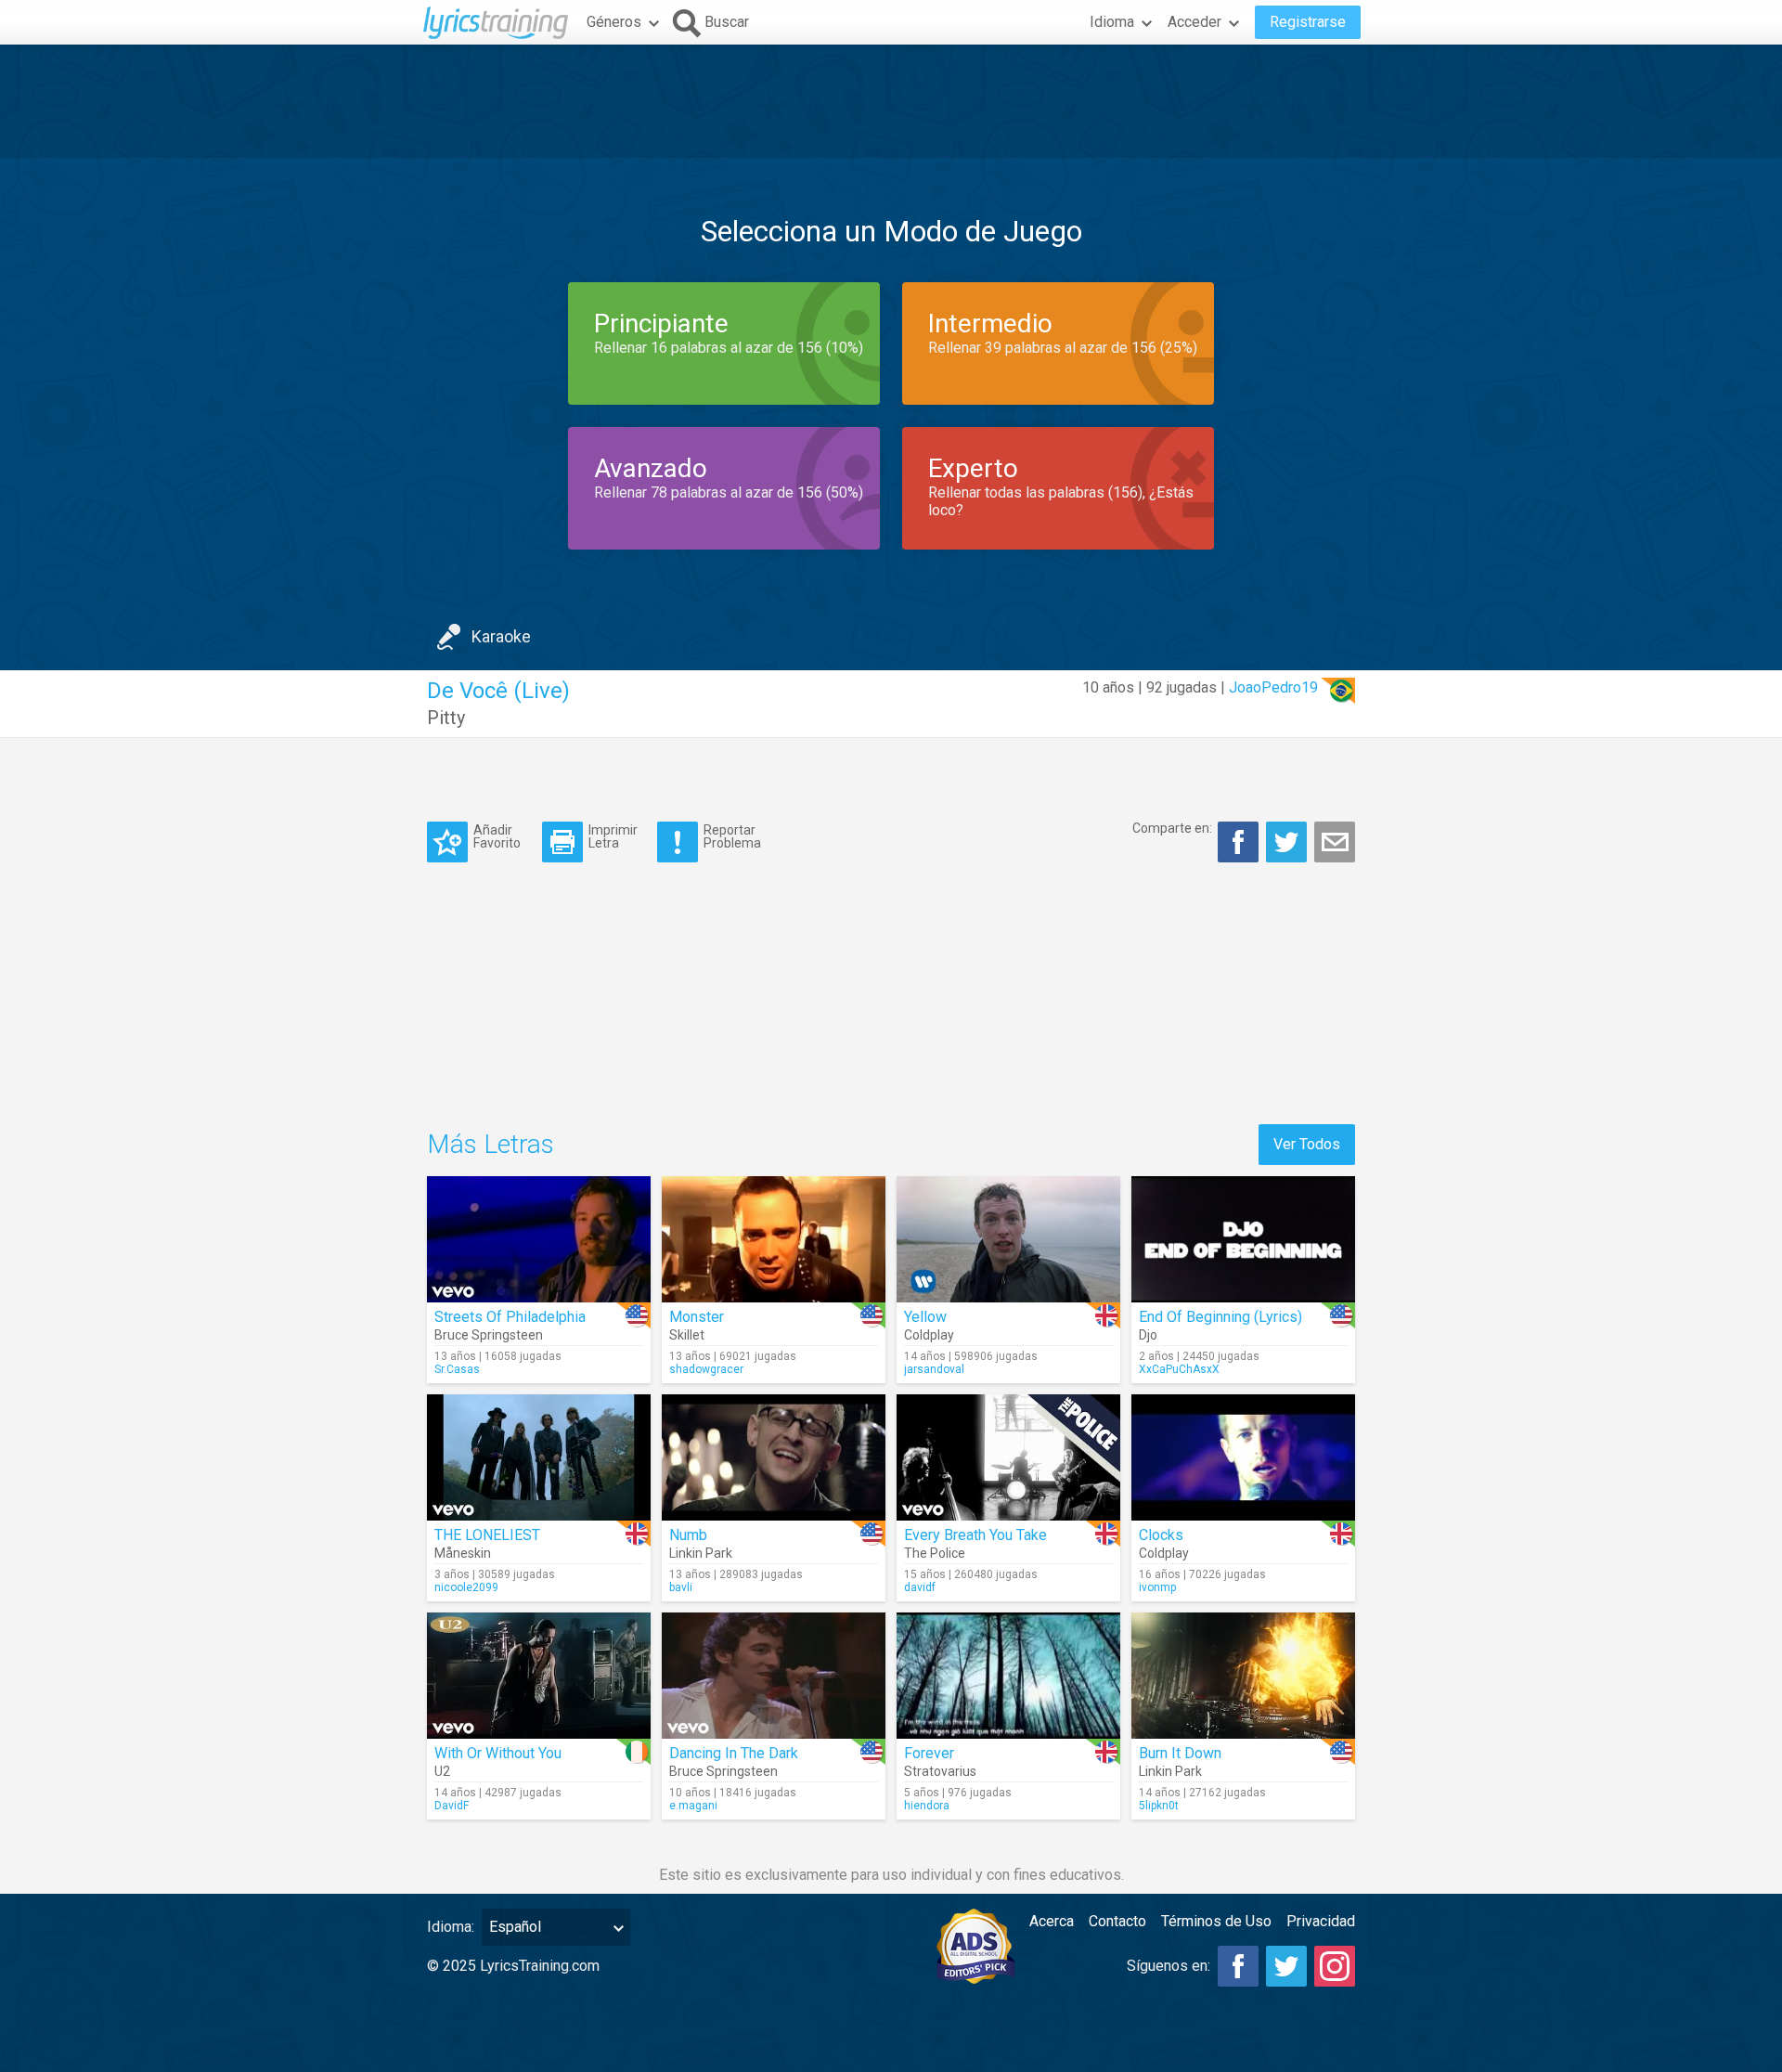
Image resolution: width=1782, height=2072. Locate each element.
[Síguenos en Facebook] (1238, 1966)
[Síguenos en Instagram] (1335, 1966)
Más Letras (491, 1144)
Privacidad (1321, 1921)
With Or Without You (498, 1753)
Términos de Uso (1216, 1921)
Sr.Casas (457, 1369)
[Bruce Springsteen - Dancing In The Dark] (774, 1676)
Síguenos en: (1169, 1966)
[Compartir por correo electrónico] (1335, 842)
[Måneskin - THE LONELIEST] (539, 1457)
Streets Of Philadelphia (510, 1317)
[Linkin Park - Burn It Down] (1243, 1676)
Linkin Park (701, 1553)
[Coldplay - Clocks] (1243, 1457)
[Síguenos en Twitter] (1286, 1966)
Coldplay (929, 1335)
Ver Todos (1307, 1144)
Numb (688, 1535)
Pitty (446, 718)
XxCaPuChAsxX (1179, 1369)
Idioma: (451, 1927)
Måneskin (463, 1553)
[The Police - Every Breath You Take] (1008, 1457)
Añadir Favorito (497, 836)
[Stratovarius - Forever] (1008, 1676)
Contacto (1117, 1921)
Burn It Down (1180, 1753)
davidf (920, 1587)
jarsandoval (934, 1369)
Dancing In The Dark (734, 1753)
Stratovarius (940, 1771)
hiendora (927, 1806)
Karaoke (501, 636)
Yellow (925, 1317)
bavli (681, 1587)
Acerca (1052, 1921)
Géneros (614, 22)
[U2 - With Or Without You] (539, 1676)
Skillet (687, 1335)
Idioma (1112, 22)
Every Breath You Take (975, 1535)
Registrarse (1308, 22)
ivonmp (1157, 1587)
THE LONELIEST (487, 1535)
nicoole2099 (466, 1587)
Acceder (1194, 22)
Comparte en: (1172, 828)
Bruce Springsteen (489, 1335)
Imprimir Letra (613, 836)
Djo (1148, 1335)
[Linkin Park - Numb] (774, 1457)
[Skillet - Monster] (774, 1239)
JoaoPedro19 (1273, 687)
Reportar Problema (732, 836)
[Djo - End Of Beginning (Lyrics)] (1243, 1239)
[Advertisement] (891, 101)
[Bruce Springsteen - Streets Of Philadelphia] (539, 1239)
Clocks (1161, 1535)
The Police (935, 1553)
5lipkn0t (1159, 1806)
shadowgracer (706, 1369)
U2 (442, 1771)
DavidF (452, 1806)
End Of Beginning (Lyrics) (1220, 1317)
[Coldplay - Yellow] (1008, 1239)
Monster (697, 1317)
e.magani (693, 1806)
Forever (929, 1753)
